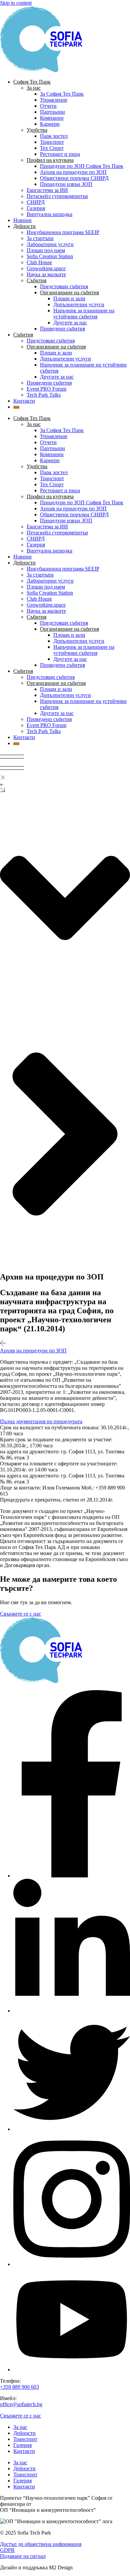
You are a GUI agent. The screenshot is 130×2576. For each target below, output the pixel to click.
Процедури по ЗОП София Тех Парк (82, 166)
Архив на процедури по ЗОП (73, 172)
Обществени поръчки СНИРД (74, 178)
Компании (52, 118)
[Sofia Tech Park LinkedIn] (72, 2011)
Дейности (24, 2433)
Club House (39, 262)
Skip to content (16, 3)
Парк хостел (54, 136)
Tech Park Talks (44, 395)
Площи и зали (69, 298)
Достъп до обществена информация (41, 2544)
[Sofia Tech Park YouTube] (72, 2369)
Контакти (24, 401)
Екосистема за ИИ (47, 190)
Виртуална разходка (49, 214)
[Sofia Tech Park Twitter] (72, 2129)
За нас (20, 2427)
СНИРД (36, 202)
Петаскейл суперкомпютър (57, 196)
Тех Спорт (52, 148)
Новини (22, 220)
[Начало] (47, 70)
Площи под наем (46, 250)
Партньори (52, 112)
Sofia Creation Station (50, 256)
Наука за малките (46, 274)
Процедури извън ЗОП (66, 184)
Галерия (36, 208)
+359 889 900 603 (19, 2387)
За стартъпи (40, 238)
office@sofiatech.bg (21, 2404)
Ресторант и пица (60, 154)
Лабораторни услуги (50, 244)
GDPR (7, 2550)
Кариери (50, 124)
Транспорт (52, 142)
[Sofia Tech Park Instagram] (72, 2264)
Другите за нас (70, 323)
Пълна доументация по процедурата (41, 1421)
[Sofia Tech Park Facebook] (72, 1876)
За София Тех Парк (62, 94)
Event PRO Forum (46, 389)
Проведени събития (62, 329)
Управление (54, 100)
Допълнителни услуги (79, 304)
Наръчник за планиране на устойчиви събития (84, 314)
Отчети (48, 106)
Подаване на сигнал (23, 2556)
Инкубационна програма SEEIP (63, 232)
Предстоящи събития (64, 286)
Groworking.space (46, 268)
